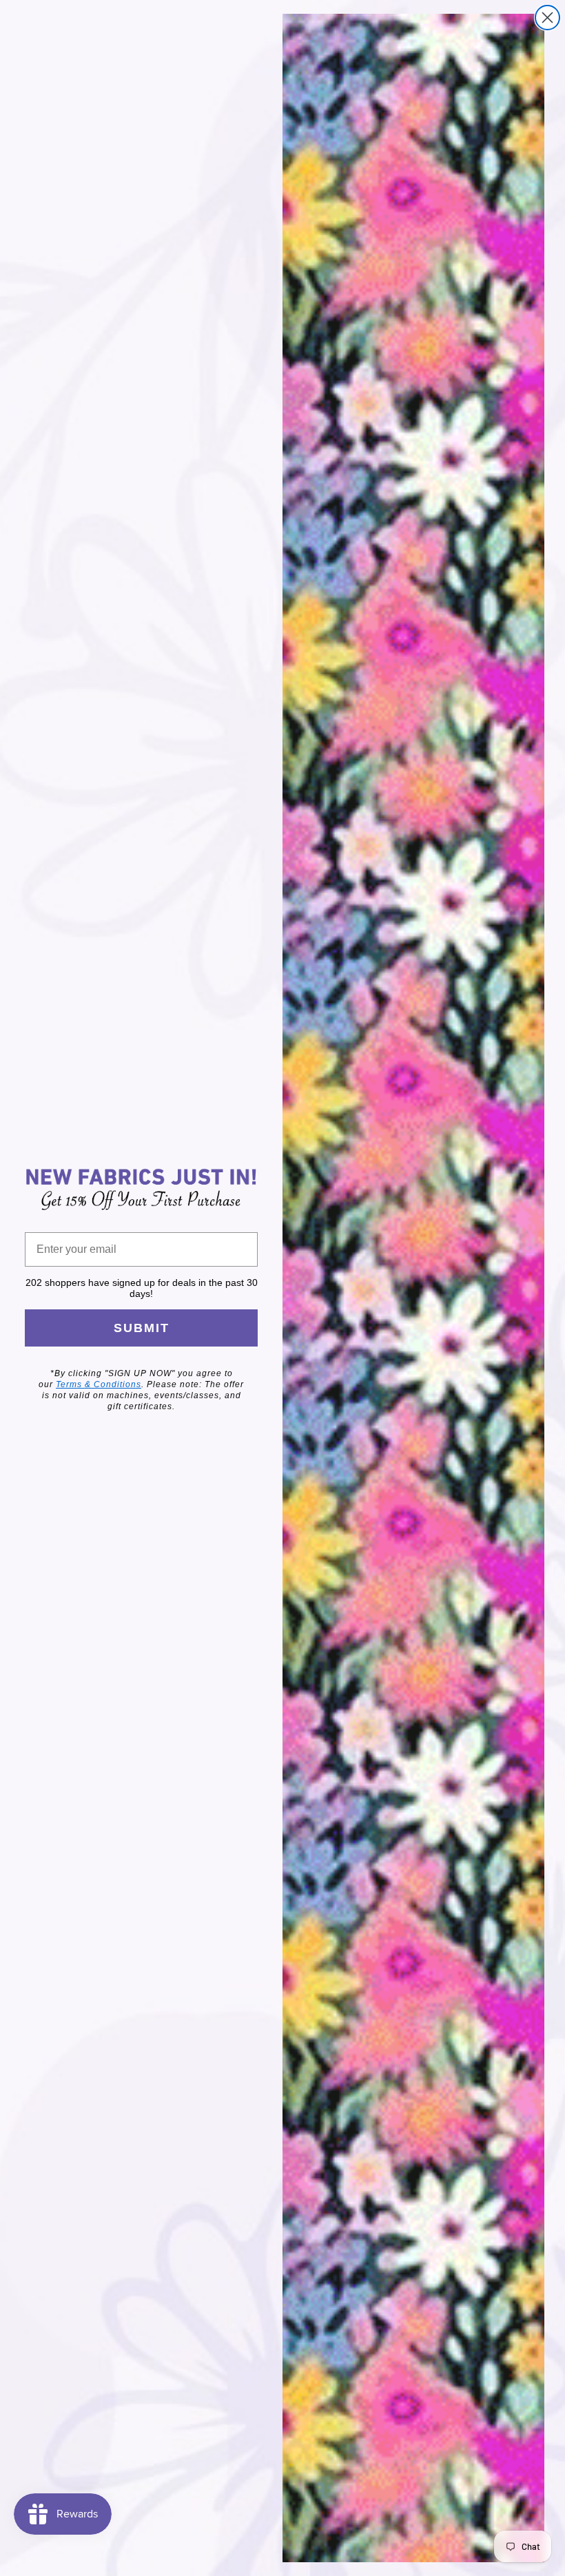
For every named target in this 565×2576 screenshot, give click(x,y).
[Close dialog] (547, 18)
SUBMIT (142, 1328)
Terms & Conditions (99, 1384)
